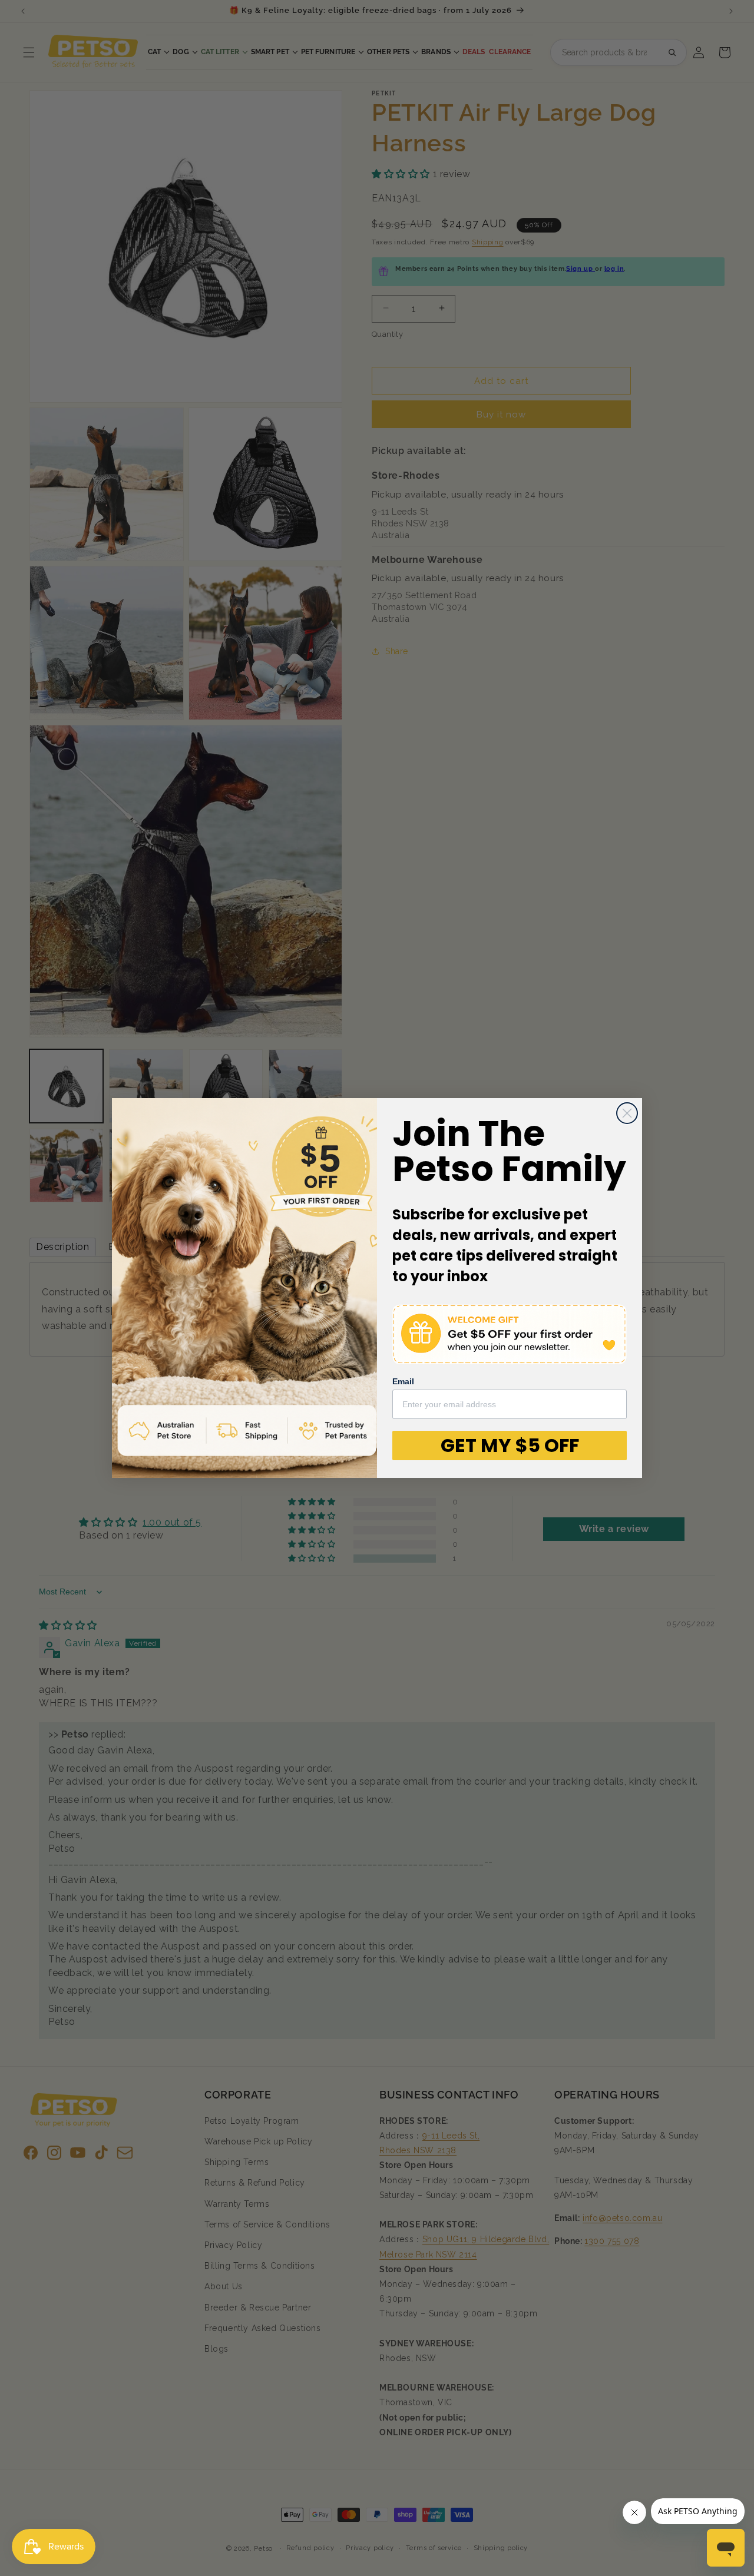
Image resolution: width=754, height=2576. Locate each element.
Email (403, 1381)
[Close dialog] (627, 1113)
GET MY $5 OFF (510, 1445)
